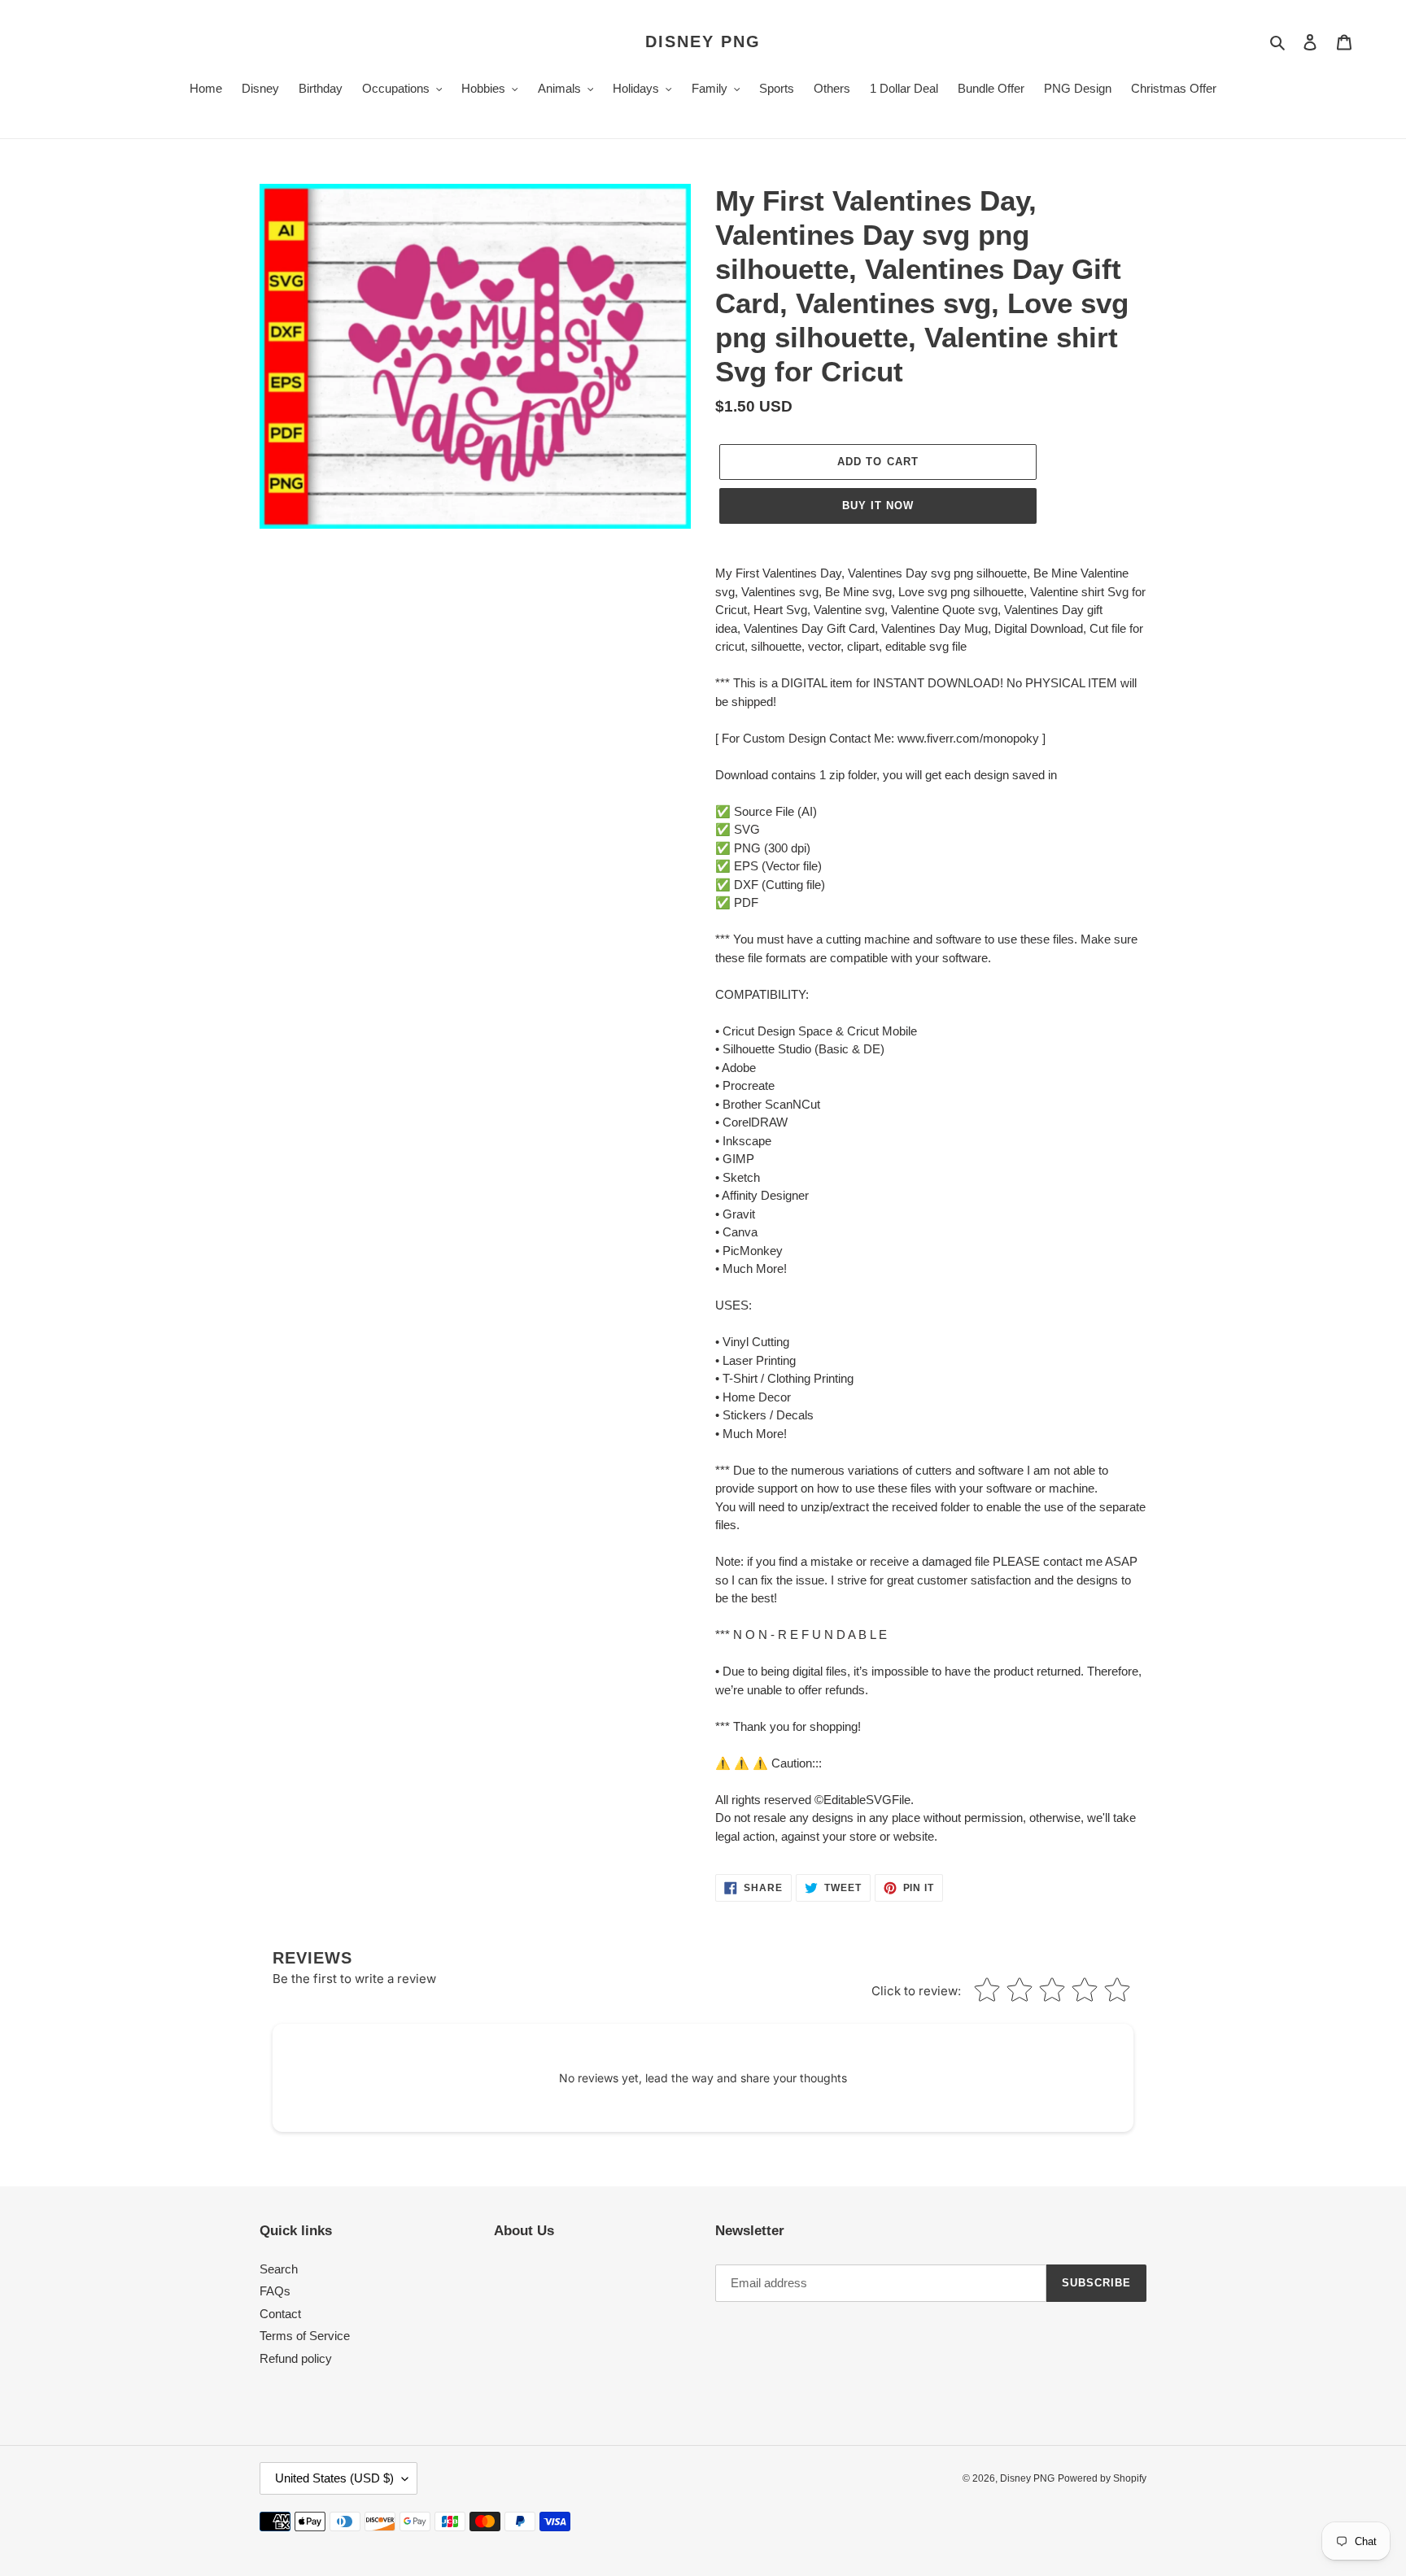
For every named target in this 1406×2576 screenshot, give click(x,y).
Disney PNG (703, 41)
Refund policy (296, 2358)
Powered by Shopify (1102, 2478)
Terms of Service (305, 2336)
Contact (280, 2314)
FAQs (275, 2291)
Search (279, 2269)
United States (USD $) (334, 2478)
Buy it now (878, 506)
